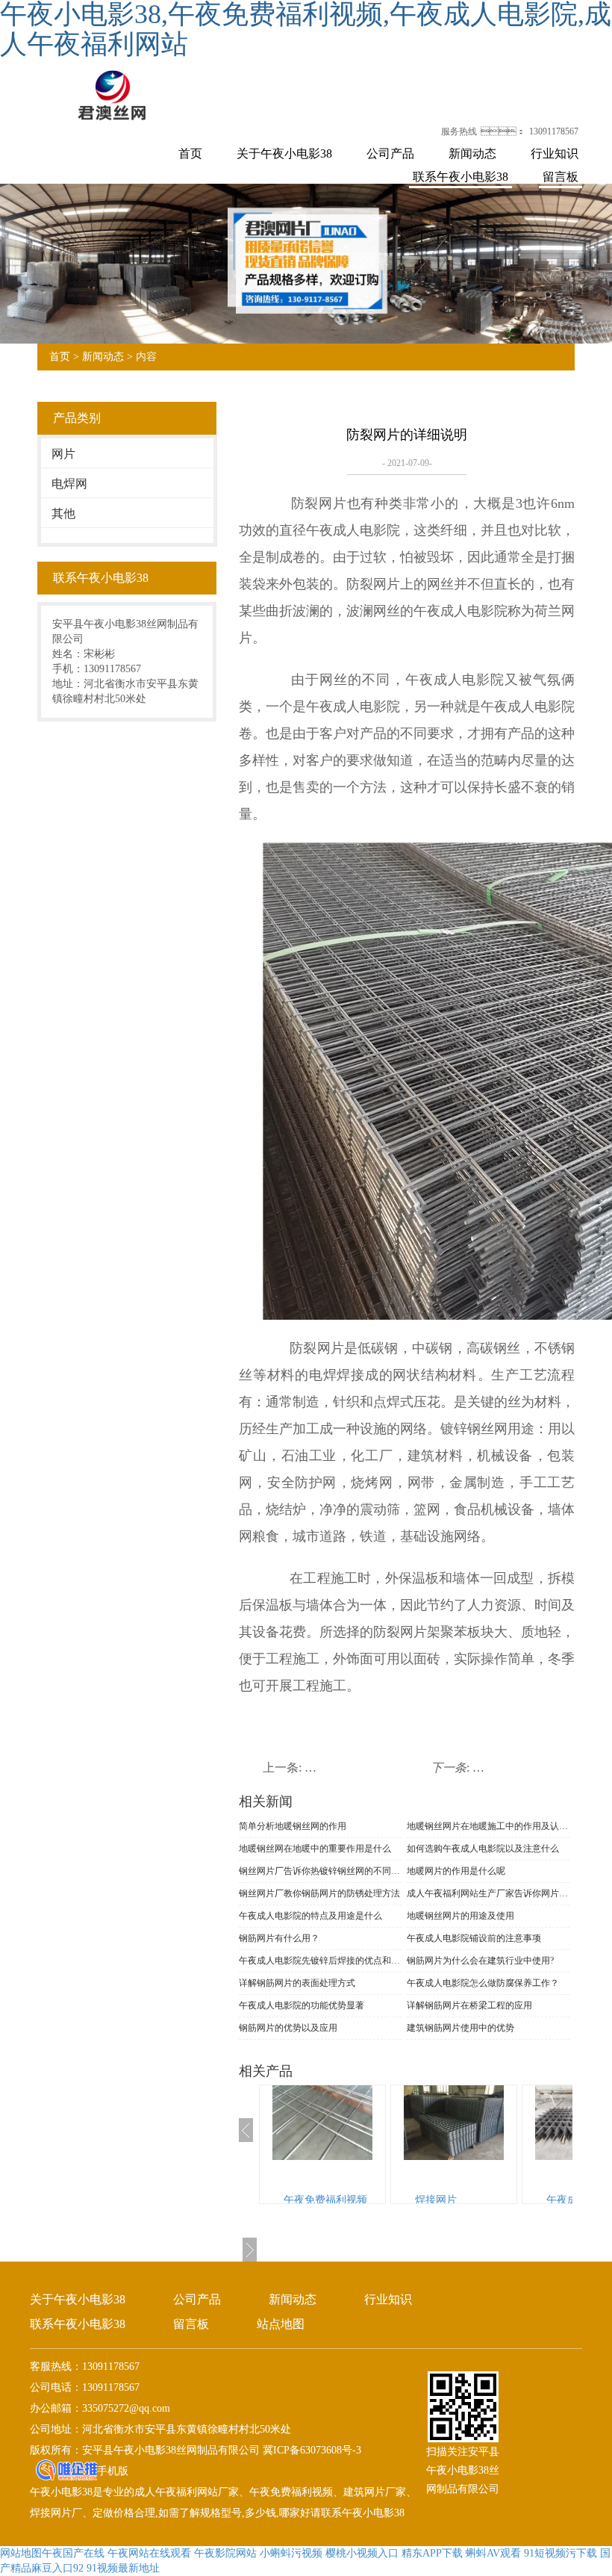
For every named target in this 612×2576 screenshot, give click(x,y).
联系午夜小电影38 (460, 177)
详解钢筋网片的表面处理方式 (297, 1983)
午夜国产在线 (73, 2553)
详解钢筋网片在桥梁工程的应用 (469, 2005)
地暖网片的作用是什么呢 (456, 1871)
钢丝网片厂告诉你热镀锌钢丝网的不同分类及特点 (320, 1871)
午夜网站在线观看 (149, 2553)
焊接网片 (436, 2200)
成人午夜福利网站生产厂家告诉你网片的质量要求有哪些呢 (488, 1893)
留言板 (561, 177)
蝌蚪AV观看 (493, 2553)
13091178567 (554, 131)
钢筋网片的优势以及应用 (288, 2028)
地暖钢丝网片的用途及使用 (460, 1916)
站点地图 (281, 2324)
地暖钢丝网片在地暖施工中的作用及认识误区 (488, 1826)
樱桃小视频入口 (362, 2553)
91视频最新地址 (123, 2568)
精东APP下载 (432, 2553)
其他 (63, 513)
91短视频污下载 (561, 2553)
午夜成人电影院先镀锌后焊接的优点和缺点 (320, 1961)
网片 (63, 454)
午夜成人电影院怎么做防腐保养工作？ (483, 1983)
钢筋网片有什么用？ (279, 1938)
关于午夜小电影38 (284, 153)
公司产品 (390, 153)
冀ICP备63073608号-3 (310, 2450)
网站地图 (21, 2553)
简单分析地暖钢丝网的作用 (293, 1826)
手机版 (113, 2471)
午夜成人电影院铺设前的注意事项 (474, 1938)
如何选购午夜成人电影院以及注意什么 (483, 1849)
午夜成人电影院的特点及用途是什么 (310, 1916)
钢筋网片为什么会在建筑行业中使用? (480, 1961)
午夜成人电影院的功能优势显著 (302, 2005)
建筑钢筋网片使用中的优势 (460, 2028)
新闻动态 (472, 153)
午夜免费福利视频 (325, 2200)
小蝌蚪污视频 (291, 2553)
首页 (190, 153)
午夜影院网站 (225, 2553)
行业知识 (555, 153)
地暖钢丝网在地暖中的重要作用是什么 (315, 1849)
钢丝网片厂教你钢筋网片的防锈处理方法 (319, 1893)
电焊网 (69, 484)
